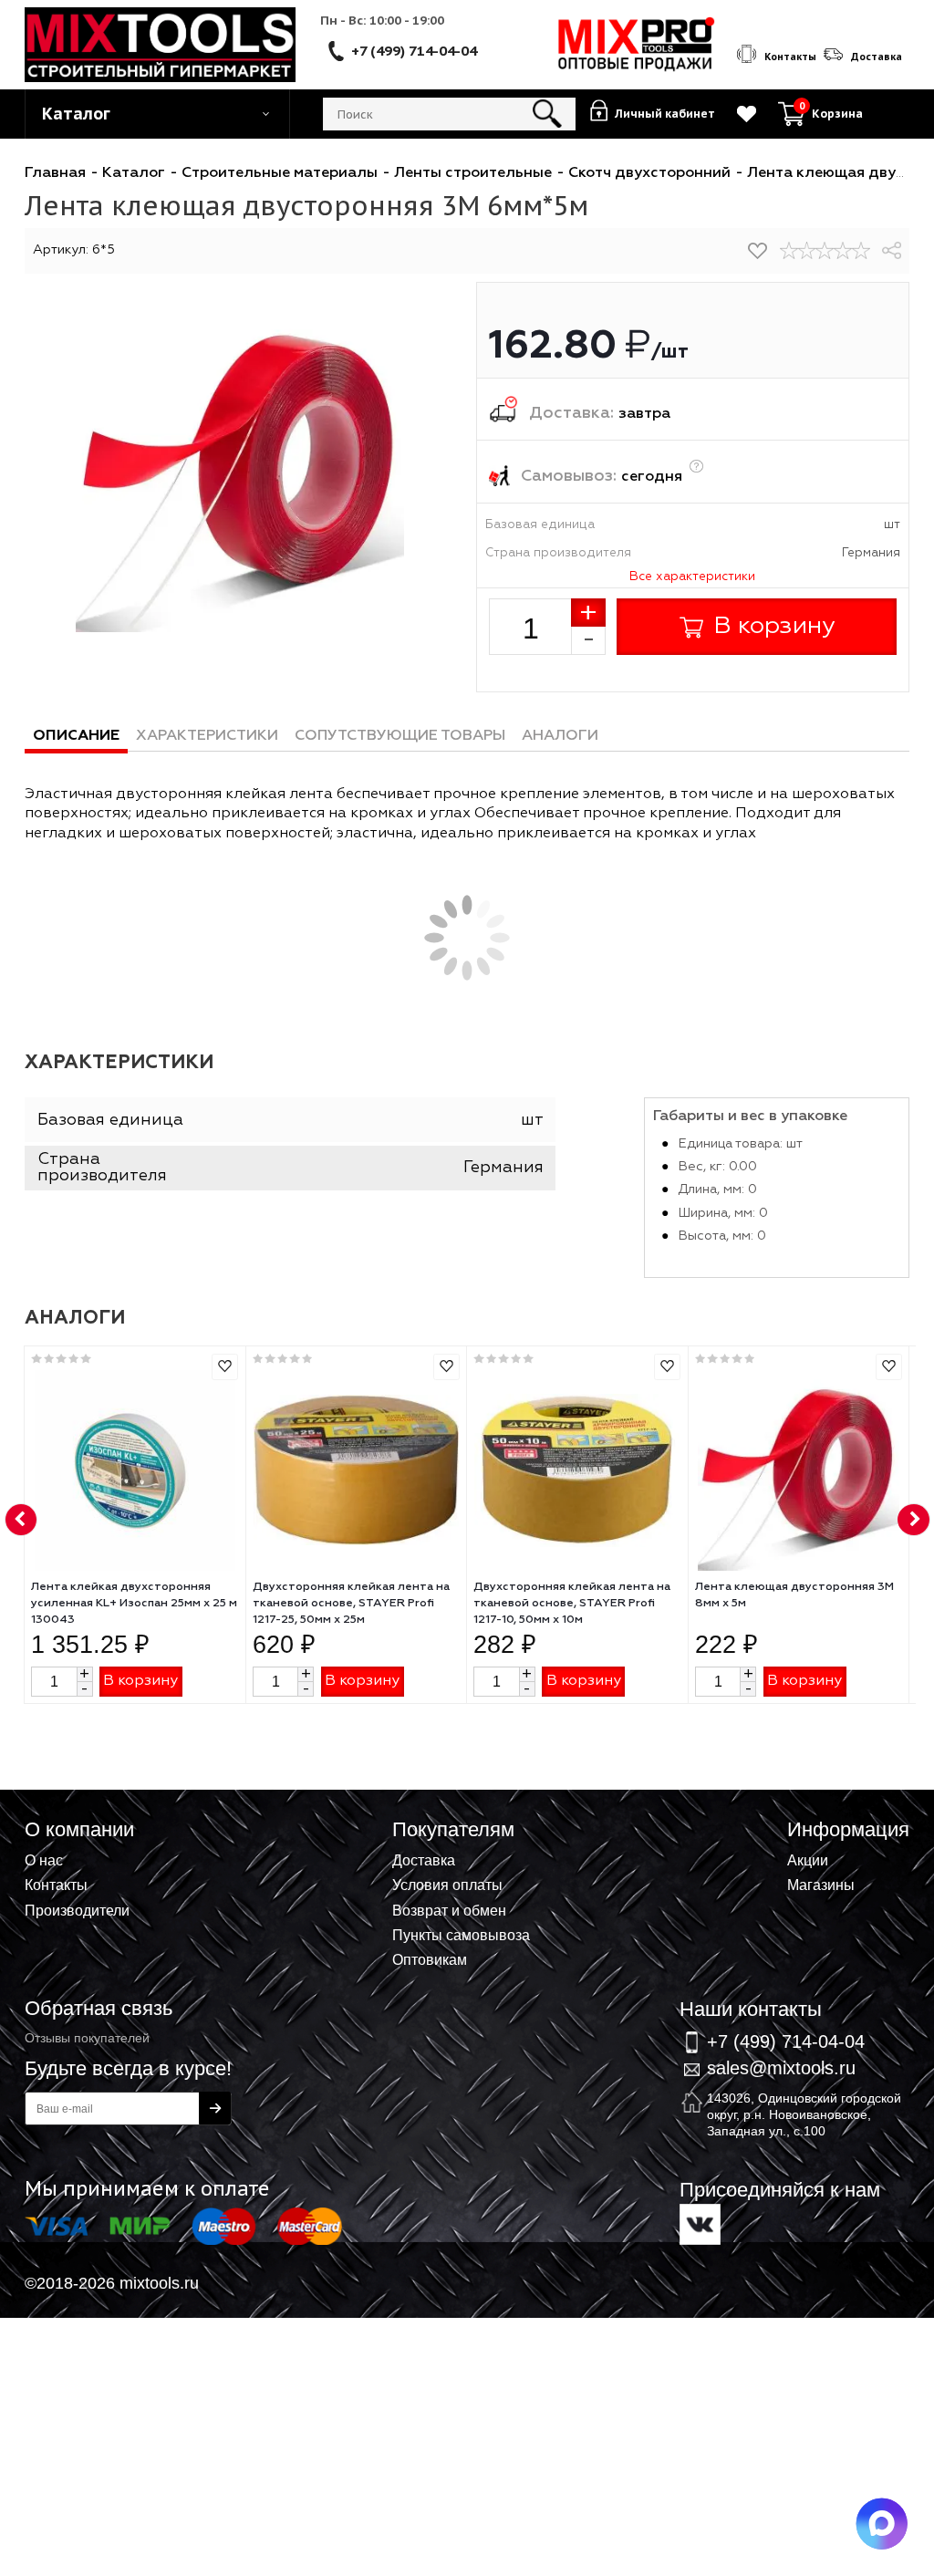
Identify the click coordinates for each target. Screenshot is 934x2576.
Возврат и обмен (449, 1910)
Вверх (830, 1830)
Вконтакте (700, 2224)
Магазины (821, 1885)
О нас (44, 1860)
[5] (861, 251)
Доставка (424, 1860)
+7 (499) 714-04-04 (414, 50)
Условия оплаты (447, 1885)
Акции (808, 1860)
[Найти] (548, 114)
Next (914, 1521)
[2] (807, 251)
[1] (789, 251)
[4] (843, 251)
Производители (77, 1910)
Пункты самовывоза (461, 1935)
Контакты (56, 1885)
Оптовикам (430, 1959)
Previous (22, 1521)
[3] (825, 251)
